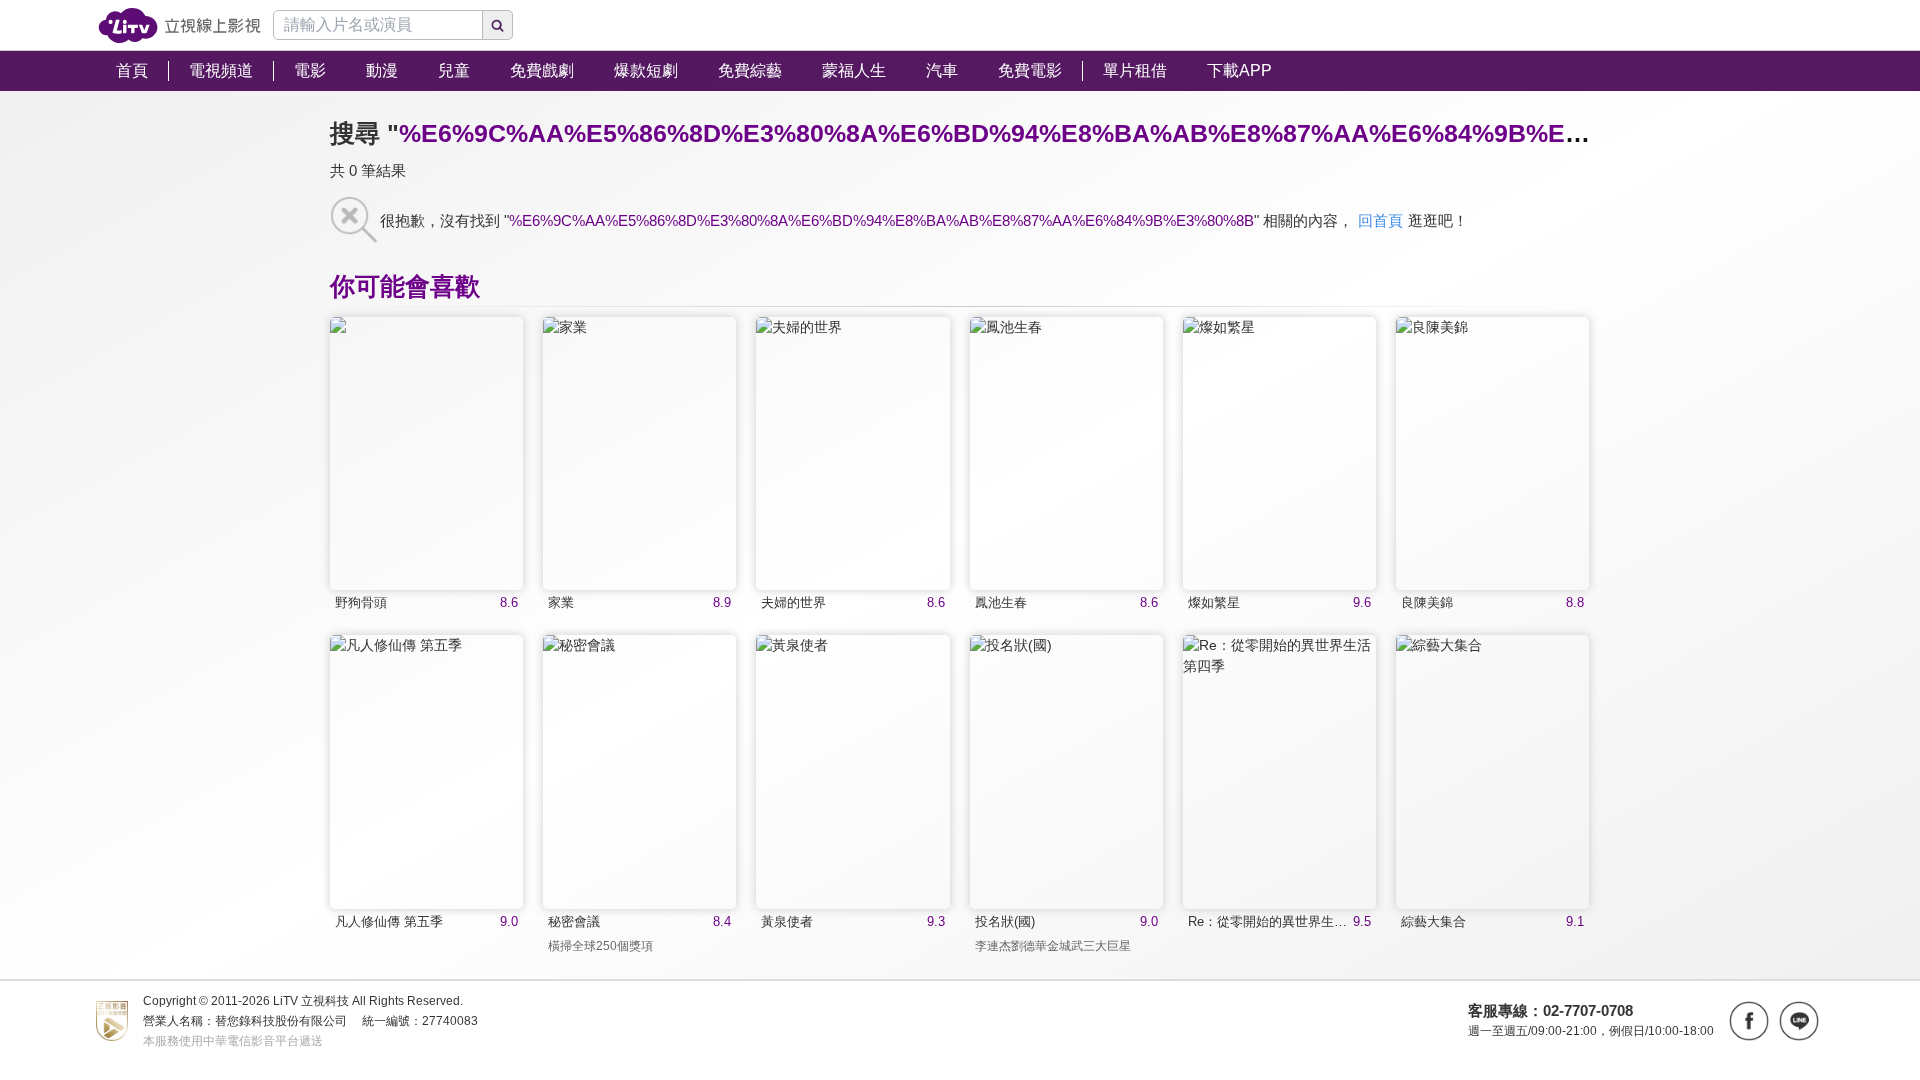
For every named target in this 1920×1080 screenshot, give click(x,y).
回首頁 (1380, 220)
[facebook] (1749, 1021)
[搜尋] (498, 25)
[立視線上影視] (179, 25)
